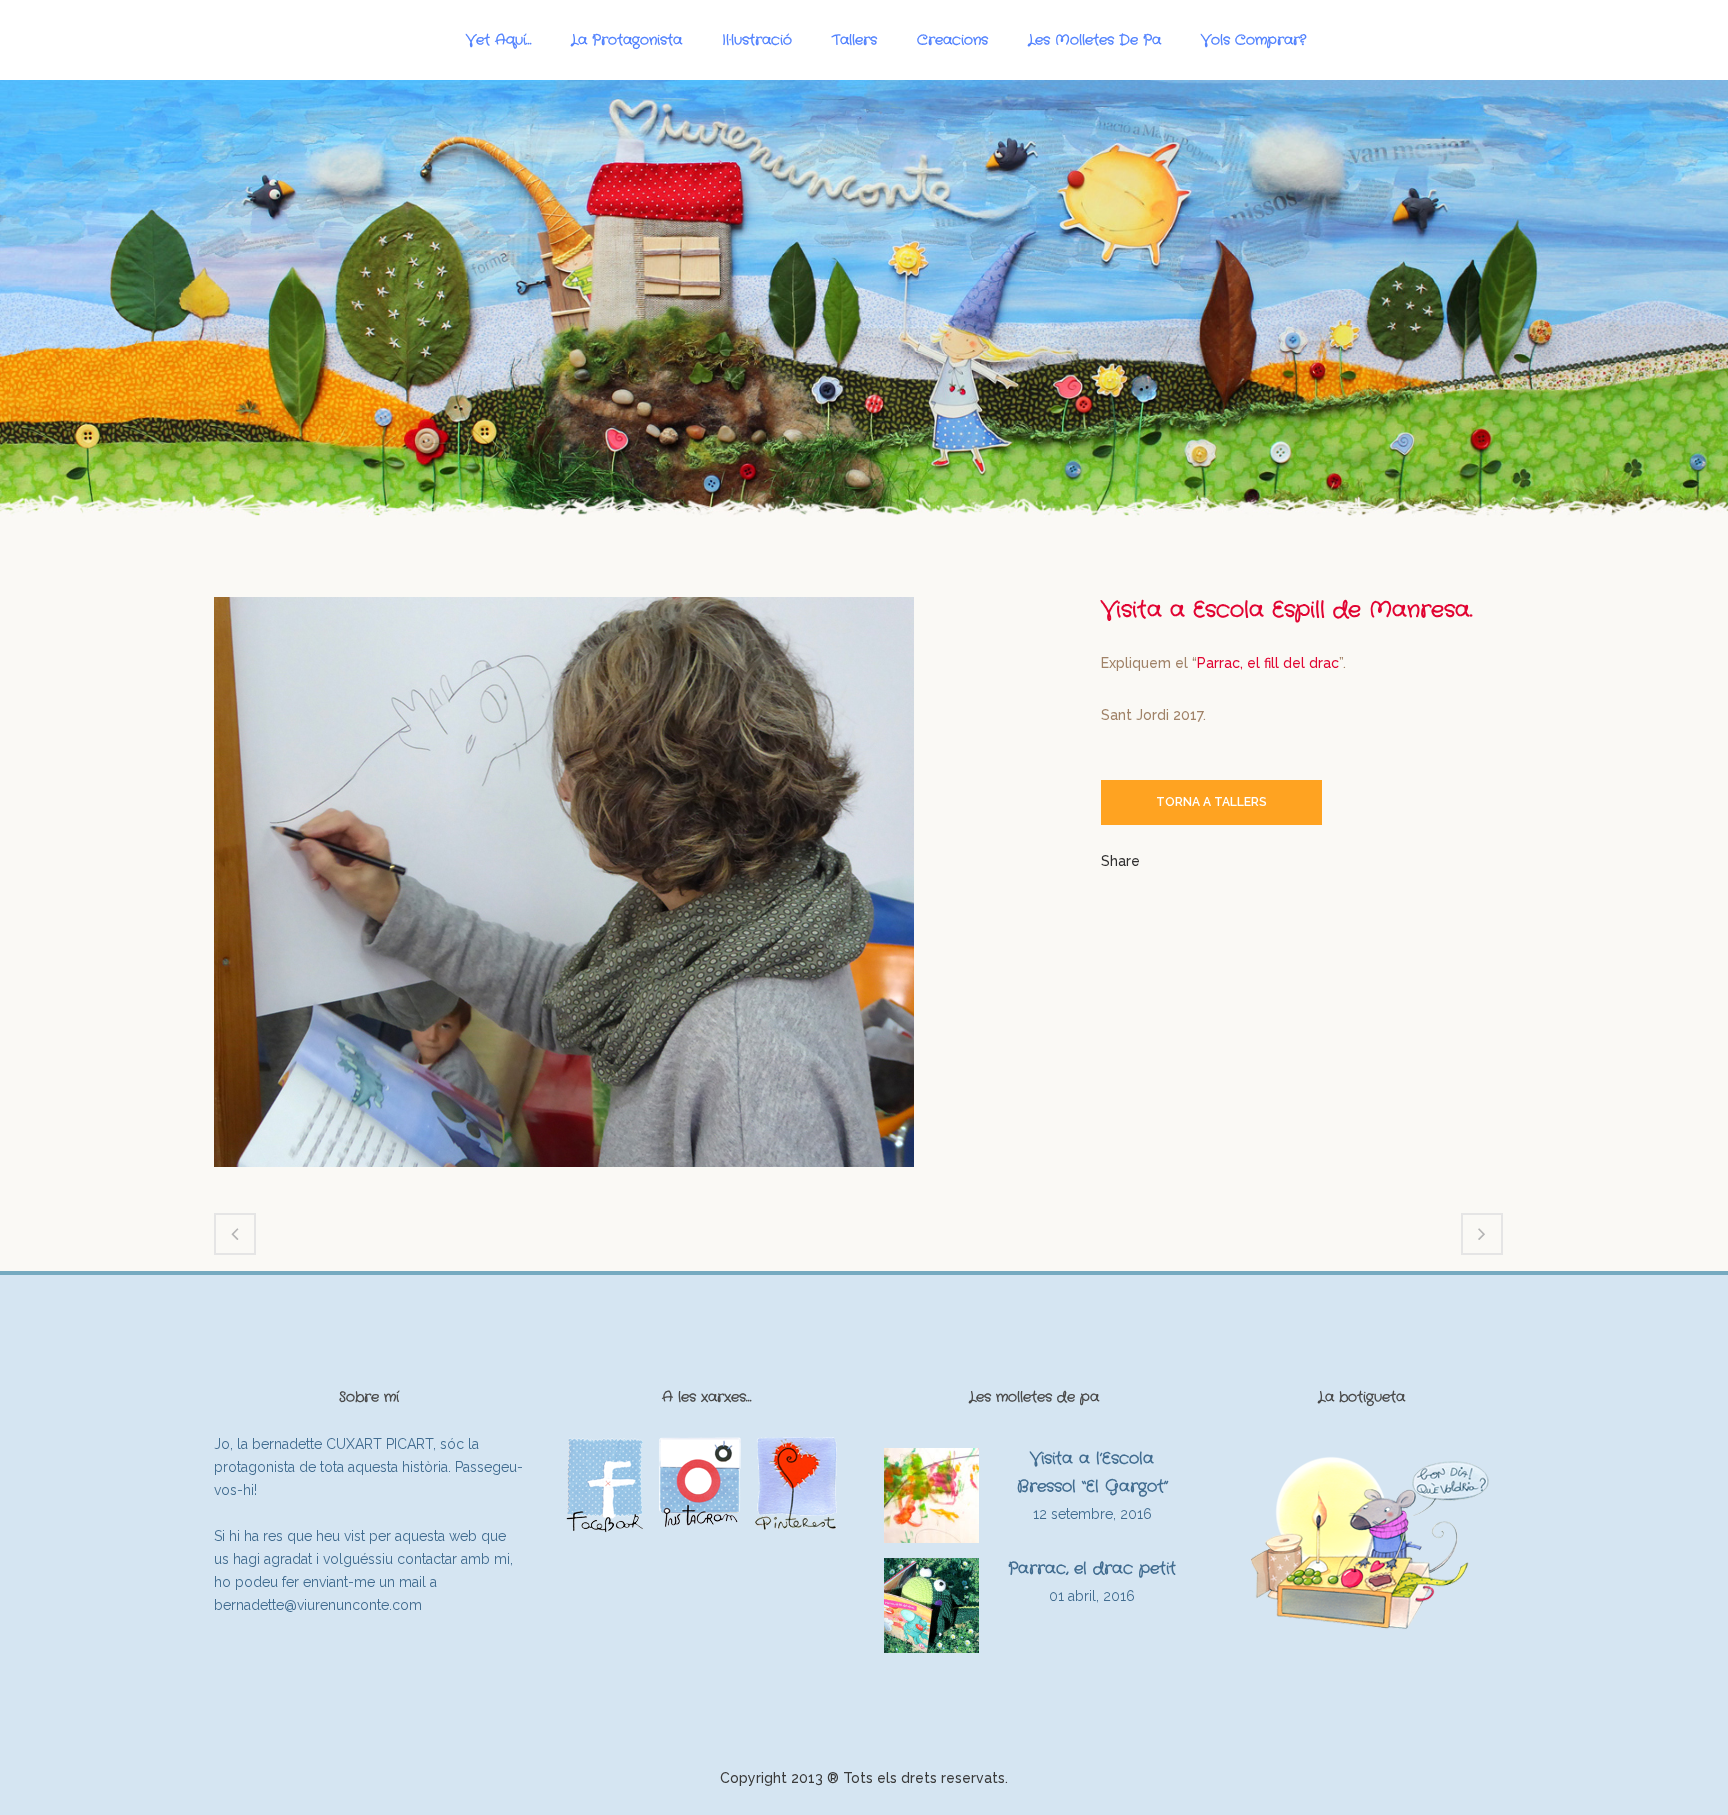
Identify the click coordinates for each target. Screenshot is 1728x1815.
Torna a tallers (1211, 802)
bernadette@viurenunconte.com (318, 1605)
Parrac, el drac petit (1092, 1568)
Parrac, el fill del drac (1268, 663)
